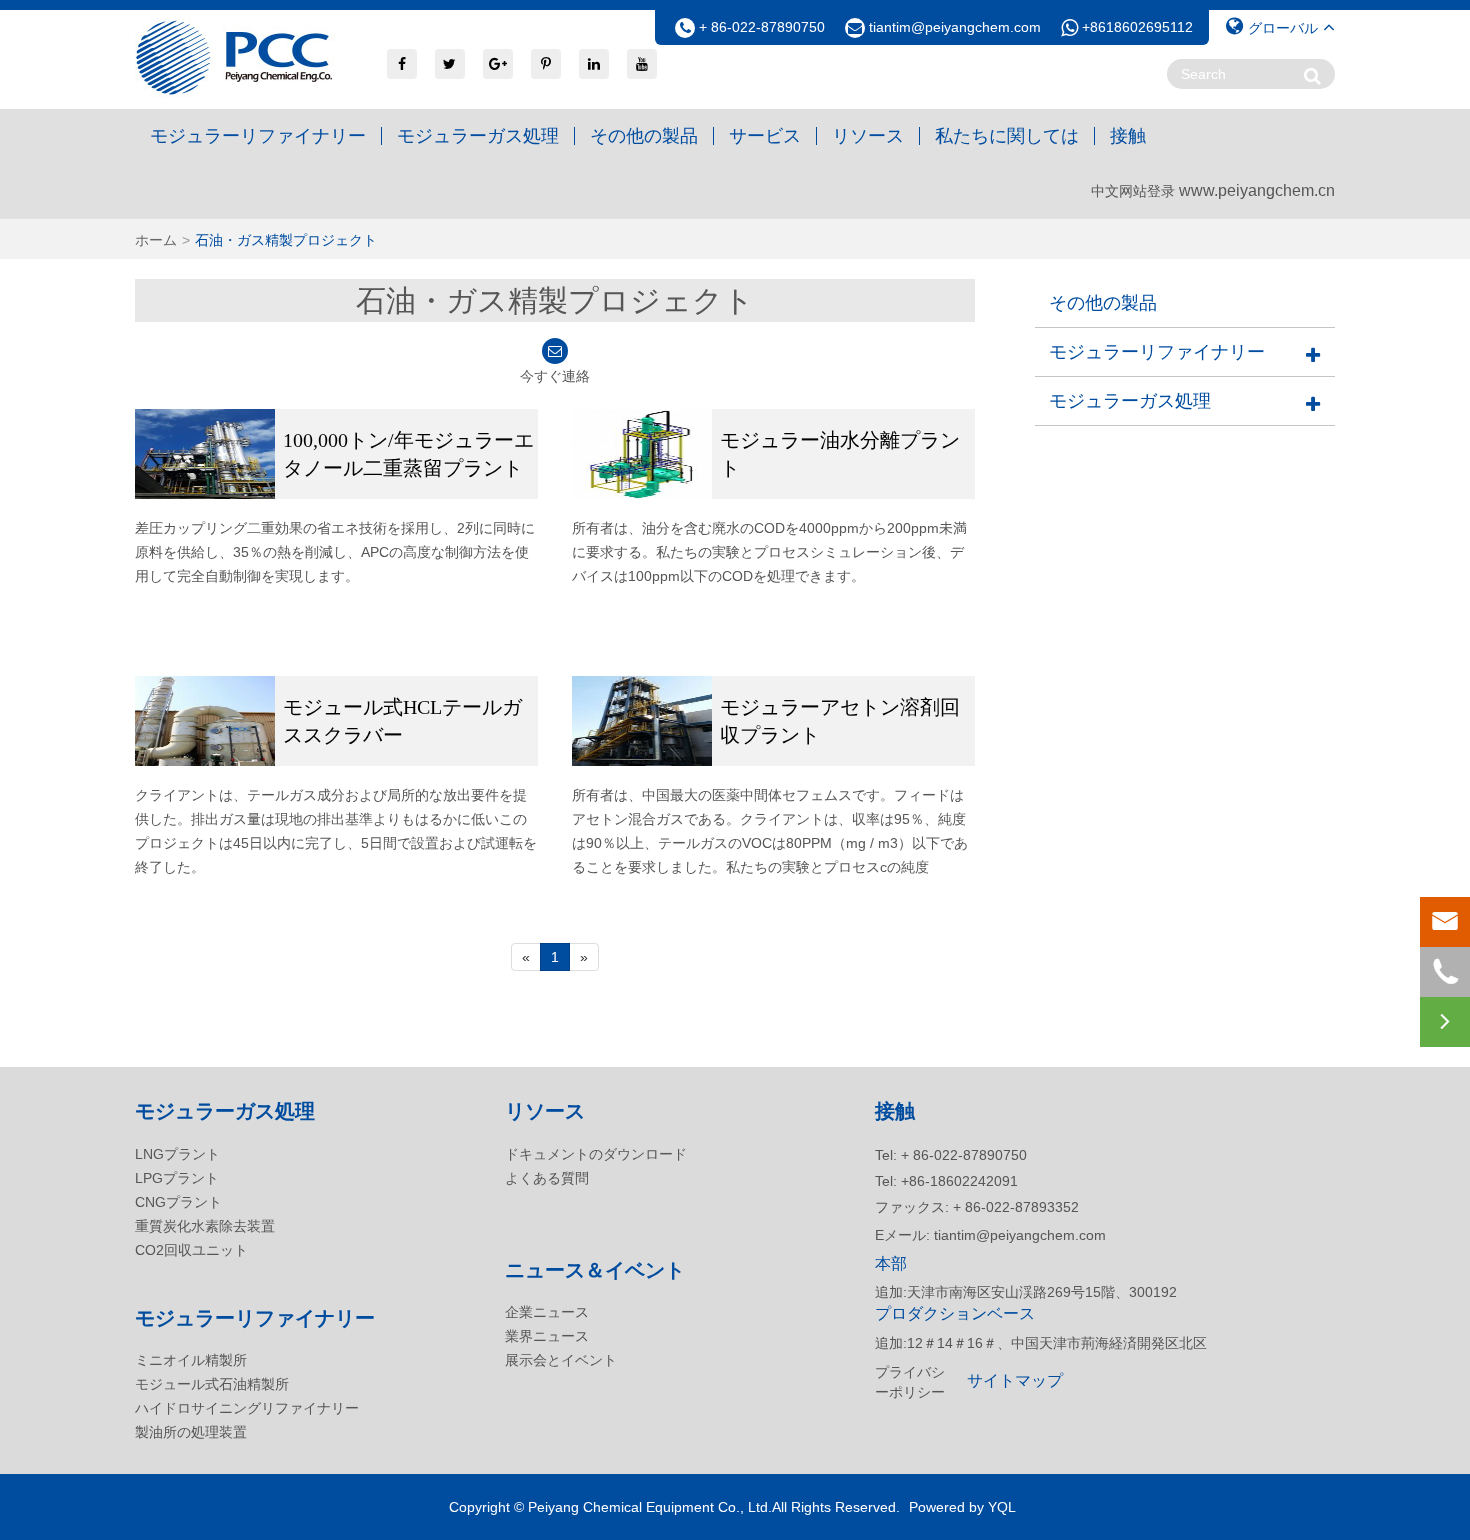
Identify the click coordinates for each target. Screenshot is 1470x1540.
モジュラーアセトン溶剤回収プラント (840, 721)
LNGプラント (177, 1154)
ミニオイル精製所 (191, 1360)
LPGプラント (177, 1178)
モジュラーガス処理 (478, 136)
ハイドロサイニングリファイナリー (247, 1408)
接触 (1128, 136)
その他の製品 (644, 136)
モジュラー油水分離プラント (840, 454)
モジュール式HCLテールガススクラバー (402, 721)
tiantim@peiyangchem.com (955, 27)
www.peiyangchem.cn (1257, 190)
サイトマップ (1015, 1380)
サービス (765, 136)
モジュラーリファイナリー (258, 136)
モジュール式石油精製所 (212, 1384)
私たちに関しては (1007, 136)
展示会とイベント (561, 1360)
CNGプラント (178, 1202)
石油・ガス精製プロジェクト (286, 240)
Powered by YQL (962, 1507)
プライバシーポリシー (910, 1382)
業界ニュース (547, 1336)
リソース (868, 136)
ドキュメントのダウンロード (596, 1154)
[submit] (1312, 75)
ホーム (156, 240)
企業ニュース (547, 1312)
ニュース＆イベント (595, 1270)
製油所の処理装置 (191, 1432)
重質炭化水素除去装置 (205, 1226)
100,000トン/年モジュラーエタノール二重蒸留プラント (408, 454)
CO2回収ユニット (191, 1250)
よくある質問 (547, 1178)
